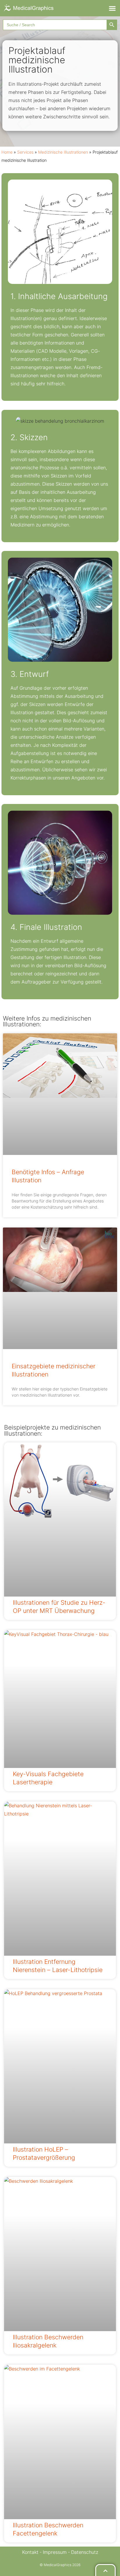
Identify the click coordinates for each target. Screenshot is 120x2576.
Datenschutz (85, 2552)
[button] (112, 8)
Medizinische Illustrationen (63, 152)
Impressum (55, 2552)
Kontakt (30, 2552)
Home (7, 152)
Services (25, 152)
